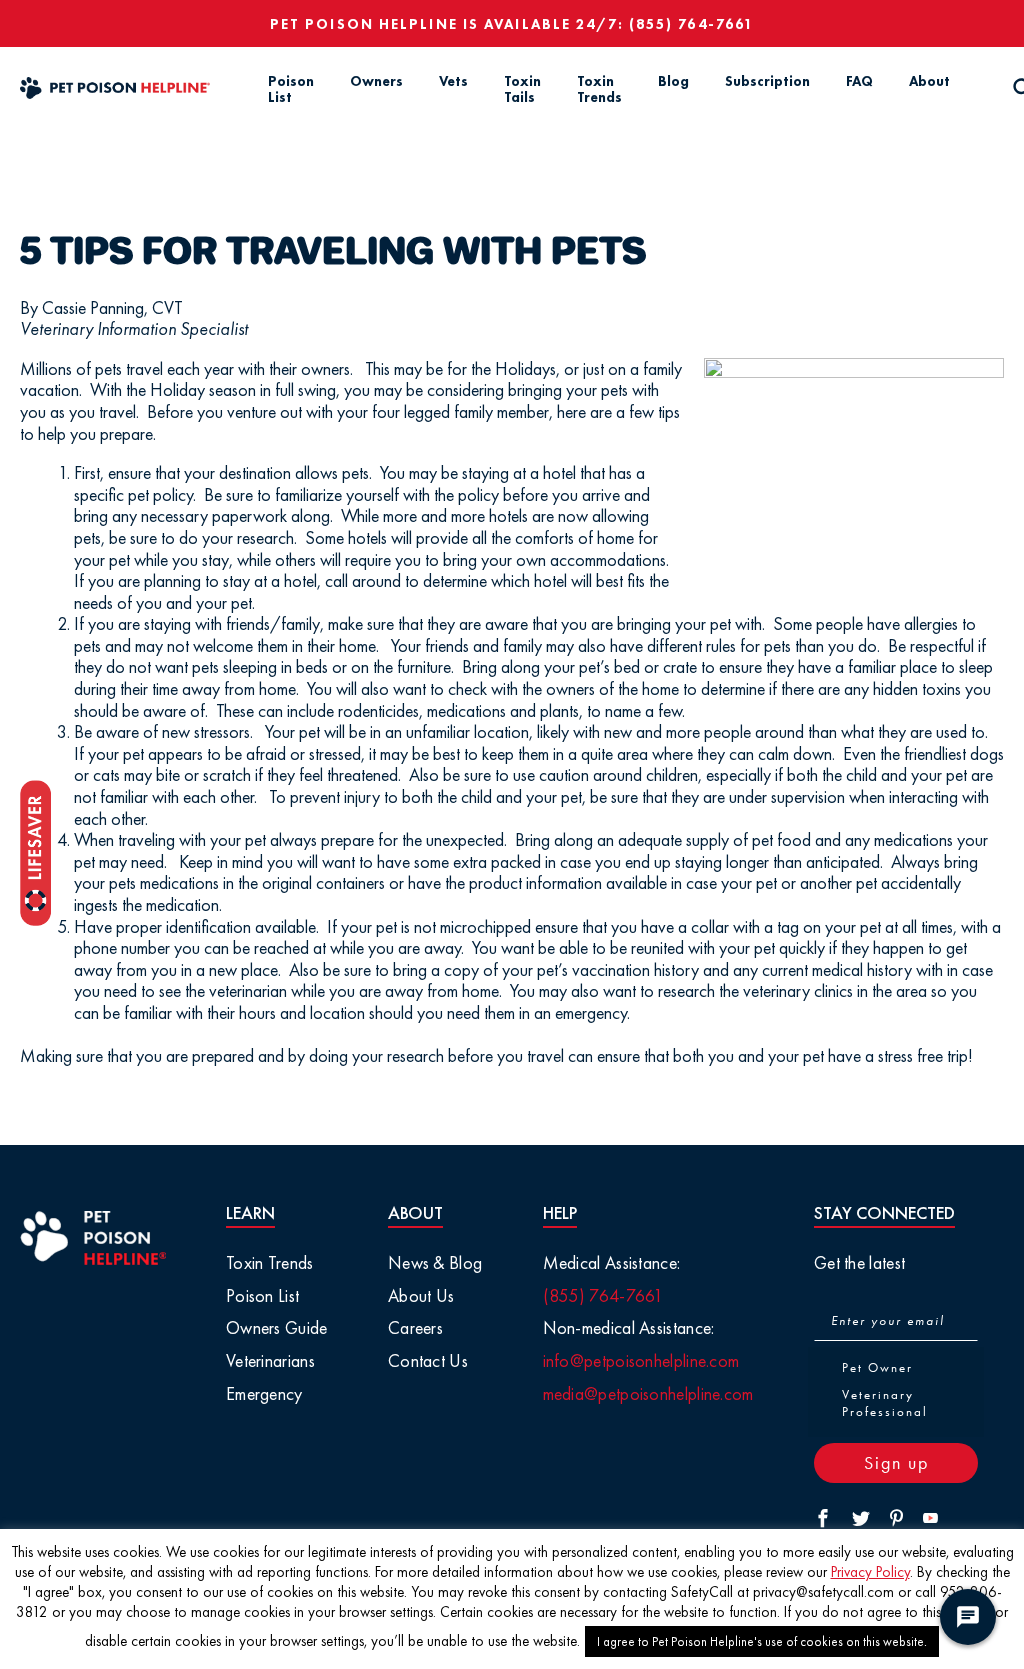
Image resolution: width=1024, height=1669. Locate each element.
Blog (673, 81)
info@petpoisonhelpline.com (641, 1360)
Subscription (767, 81)
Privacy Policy (870, 1572)
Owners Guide (277, 1327)
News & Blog (435, 1262)
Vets (453, 81)
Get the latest (859, 1262)
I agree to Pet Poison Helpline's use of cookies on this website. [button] (762, 1641)
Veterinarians (270, 1360)
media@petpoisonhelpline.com (648, 1393)
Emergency (264, 1393)
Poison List (291, 89)
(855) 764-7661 (691, 24)
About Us (421, 1295)
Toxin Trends (599, 89)
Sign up (896, 1462)
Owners (376, 81)
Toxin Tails (522, 89)
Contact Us (428, 1360)
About (929, 81)
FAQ (859, 81)
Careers (415, 1327)
